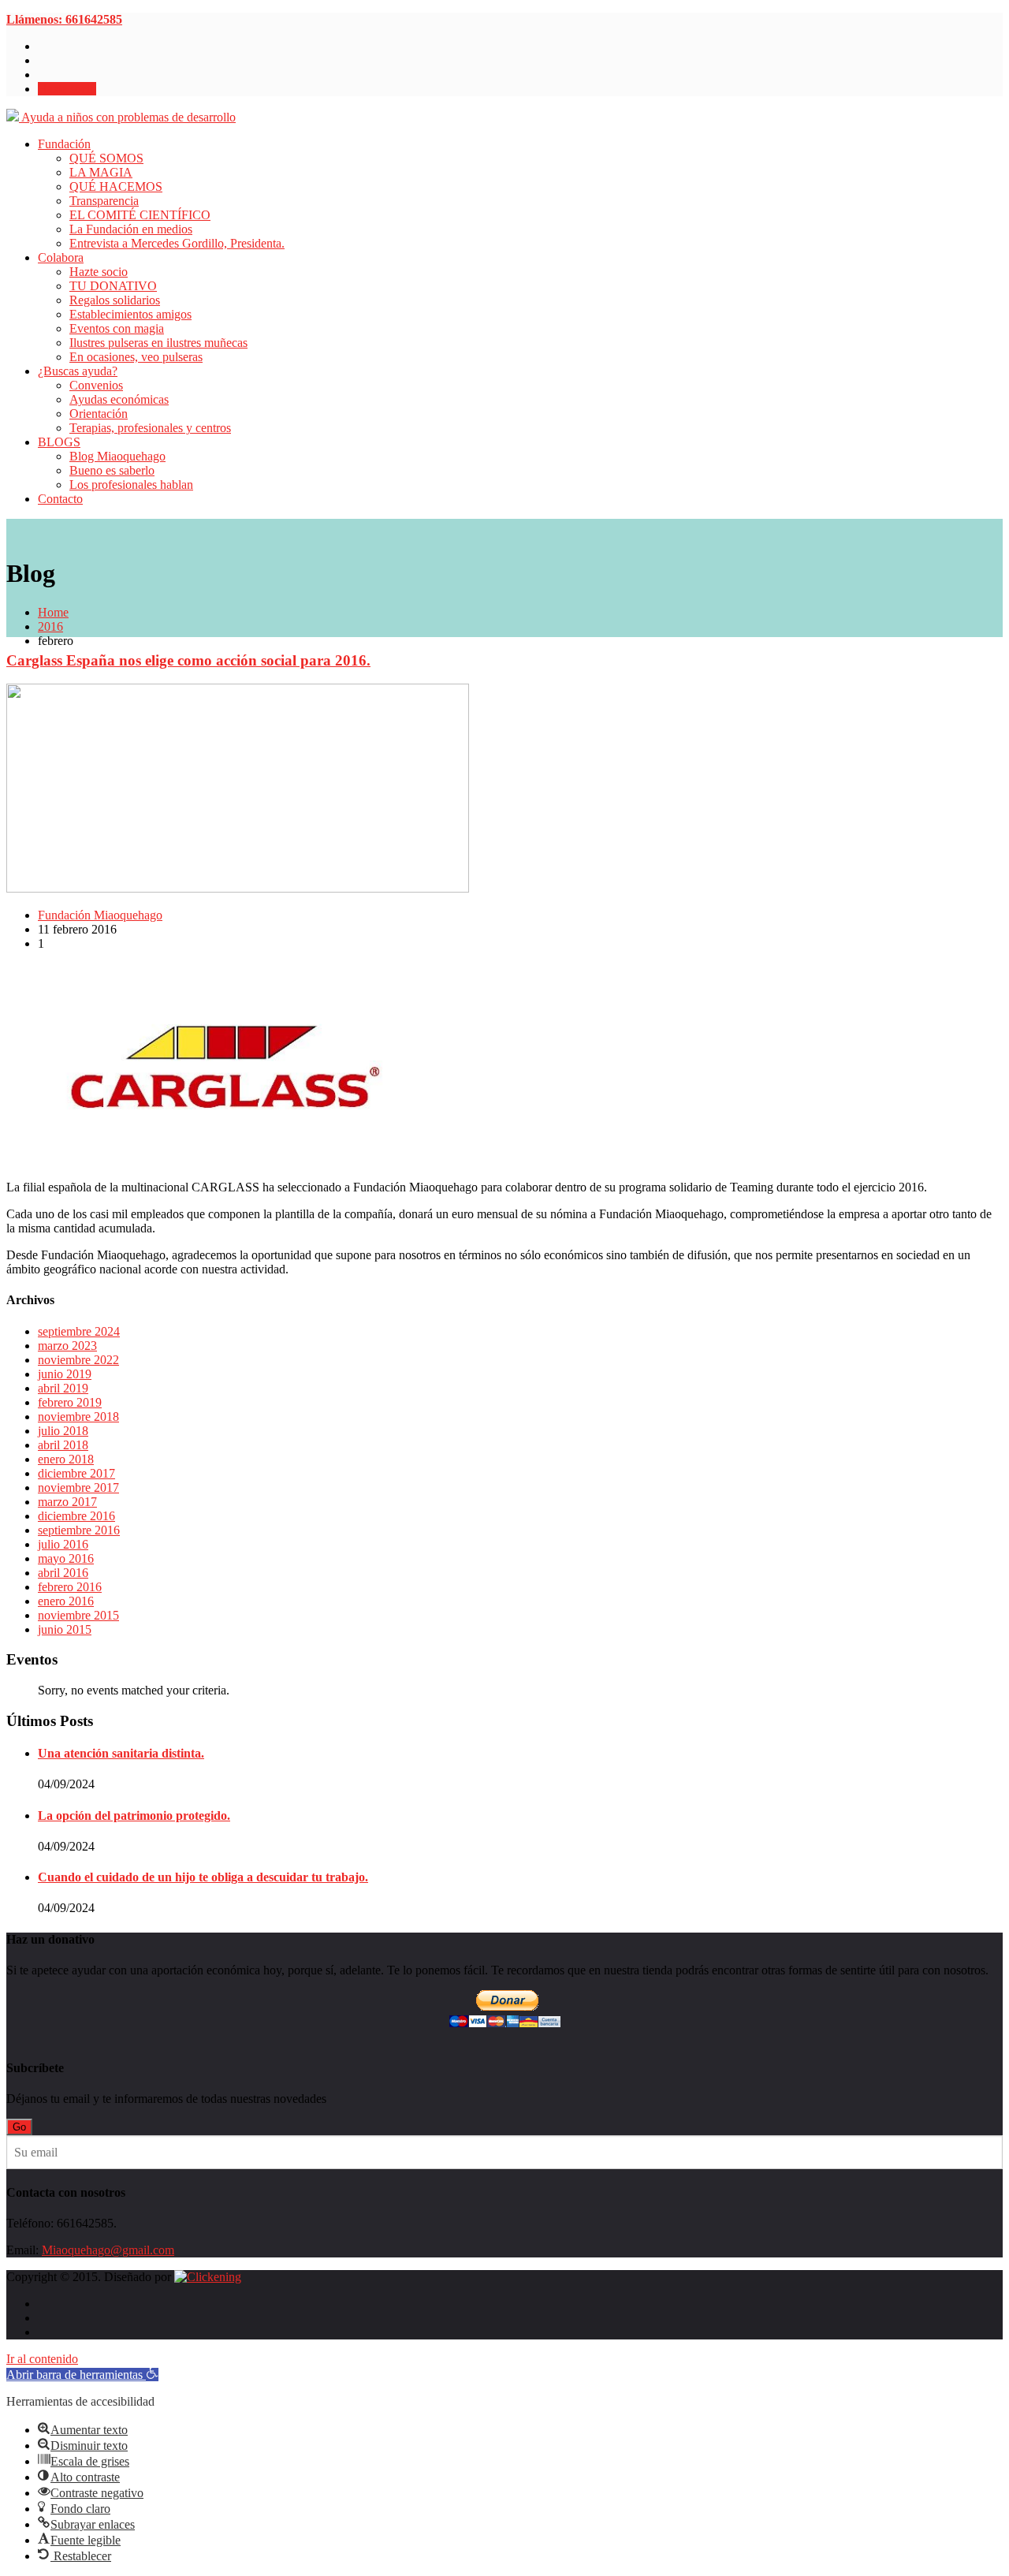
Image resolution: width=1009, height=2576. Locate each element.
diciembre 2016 (76, 1516)
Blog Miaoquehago (117, 456)
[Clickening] (208, 2277)
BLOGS (59, 442)
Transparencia (104, 201)
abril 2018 (63, 1445)
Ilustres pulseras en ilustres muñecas (158, 343)
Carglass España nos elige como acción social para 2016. (188, 660)
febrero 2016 (70, 1587)
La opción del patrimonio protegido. (134, 1816)
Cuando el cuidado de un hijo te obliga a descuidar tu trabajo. (203, 1877)
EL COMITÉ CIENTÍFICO (140, 215)
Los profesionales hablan (131, 485)
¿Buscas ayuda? (78, 371)
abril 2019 (63, 1388)
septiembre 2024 (79, 1331)
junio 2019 (65, 1374)
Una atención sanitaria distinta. (121, 1753)
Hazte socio (67, 89)
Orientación (99, 414)
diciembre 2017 (76, 1473)
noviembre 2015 (78, 1615)
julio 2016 (63, 1544)
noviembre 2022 (78, 1360)
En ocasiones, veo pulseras (136, 357)
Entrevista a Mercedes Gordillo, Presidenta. (177, 243)
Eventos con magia (117, 328)
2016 (50, 626)
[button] (82, 2375)
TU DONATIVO (113, 286)
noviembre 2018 (78, 1417)
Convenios (96, 385)
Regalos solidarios (115, 300)
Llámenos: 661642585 (64, 19)
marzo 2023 (67, 1346)
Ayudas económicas (119, 399)
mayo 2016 (66, 1558)
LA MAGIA (101, 172)
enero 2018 (66, 1459)
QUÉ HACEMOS (116, 186)
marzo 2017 (67, 1502)
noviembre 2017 (78, 1487)
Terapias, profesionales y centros (150, 428)
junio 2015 (65, 1629)
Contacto (60, 499)
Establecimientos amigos (130, 314)
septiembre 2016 (79, 1530)
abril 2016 (63, 1573)
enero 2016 (66, 1601)
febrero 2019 (70, 1402)
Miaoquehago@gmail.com (108, 2250)
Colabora (61, 257)
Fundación (64, 144)
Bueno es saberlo (112, 470)
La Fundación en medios (131, 229)
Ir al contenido (42, 2359)
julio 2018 (63, 1431)
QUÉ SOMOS (106, 158)
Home (53, 612)
